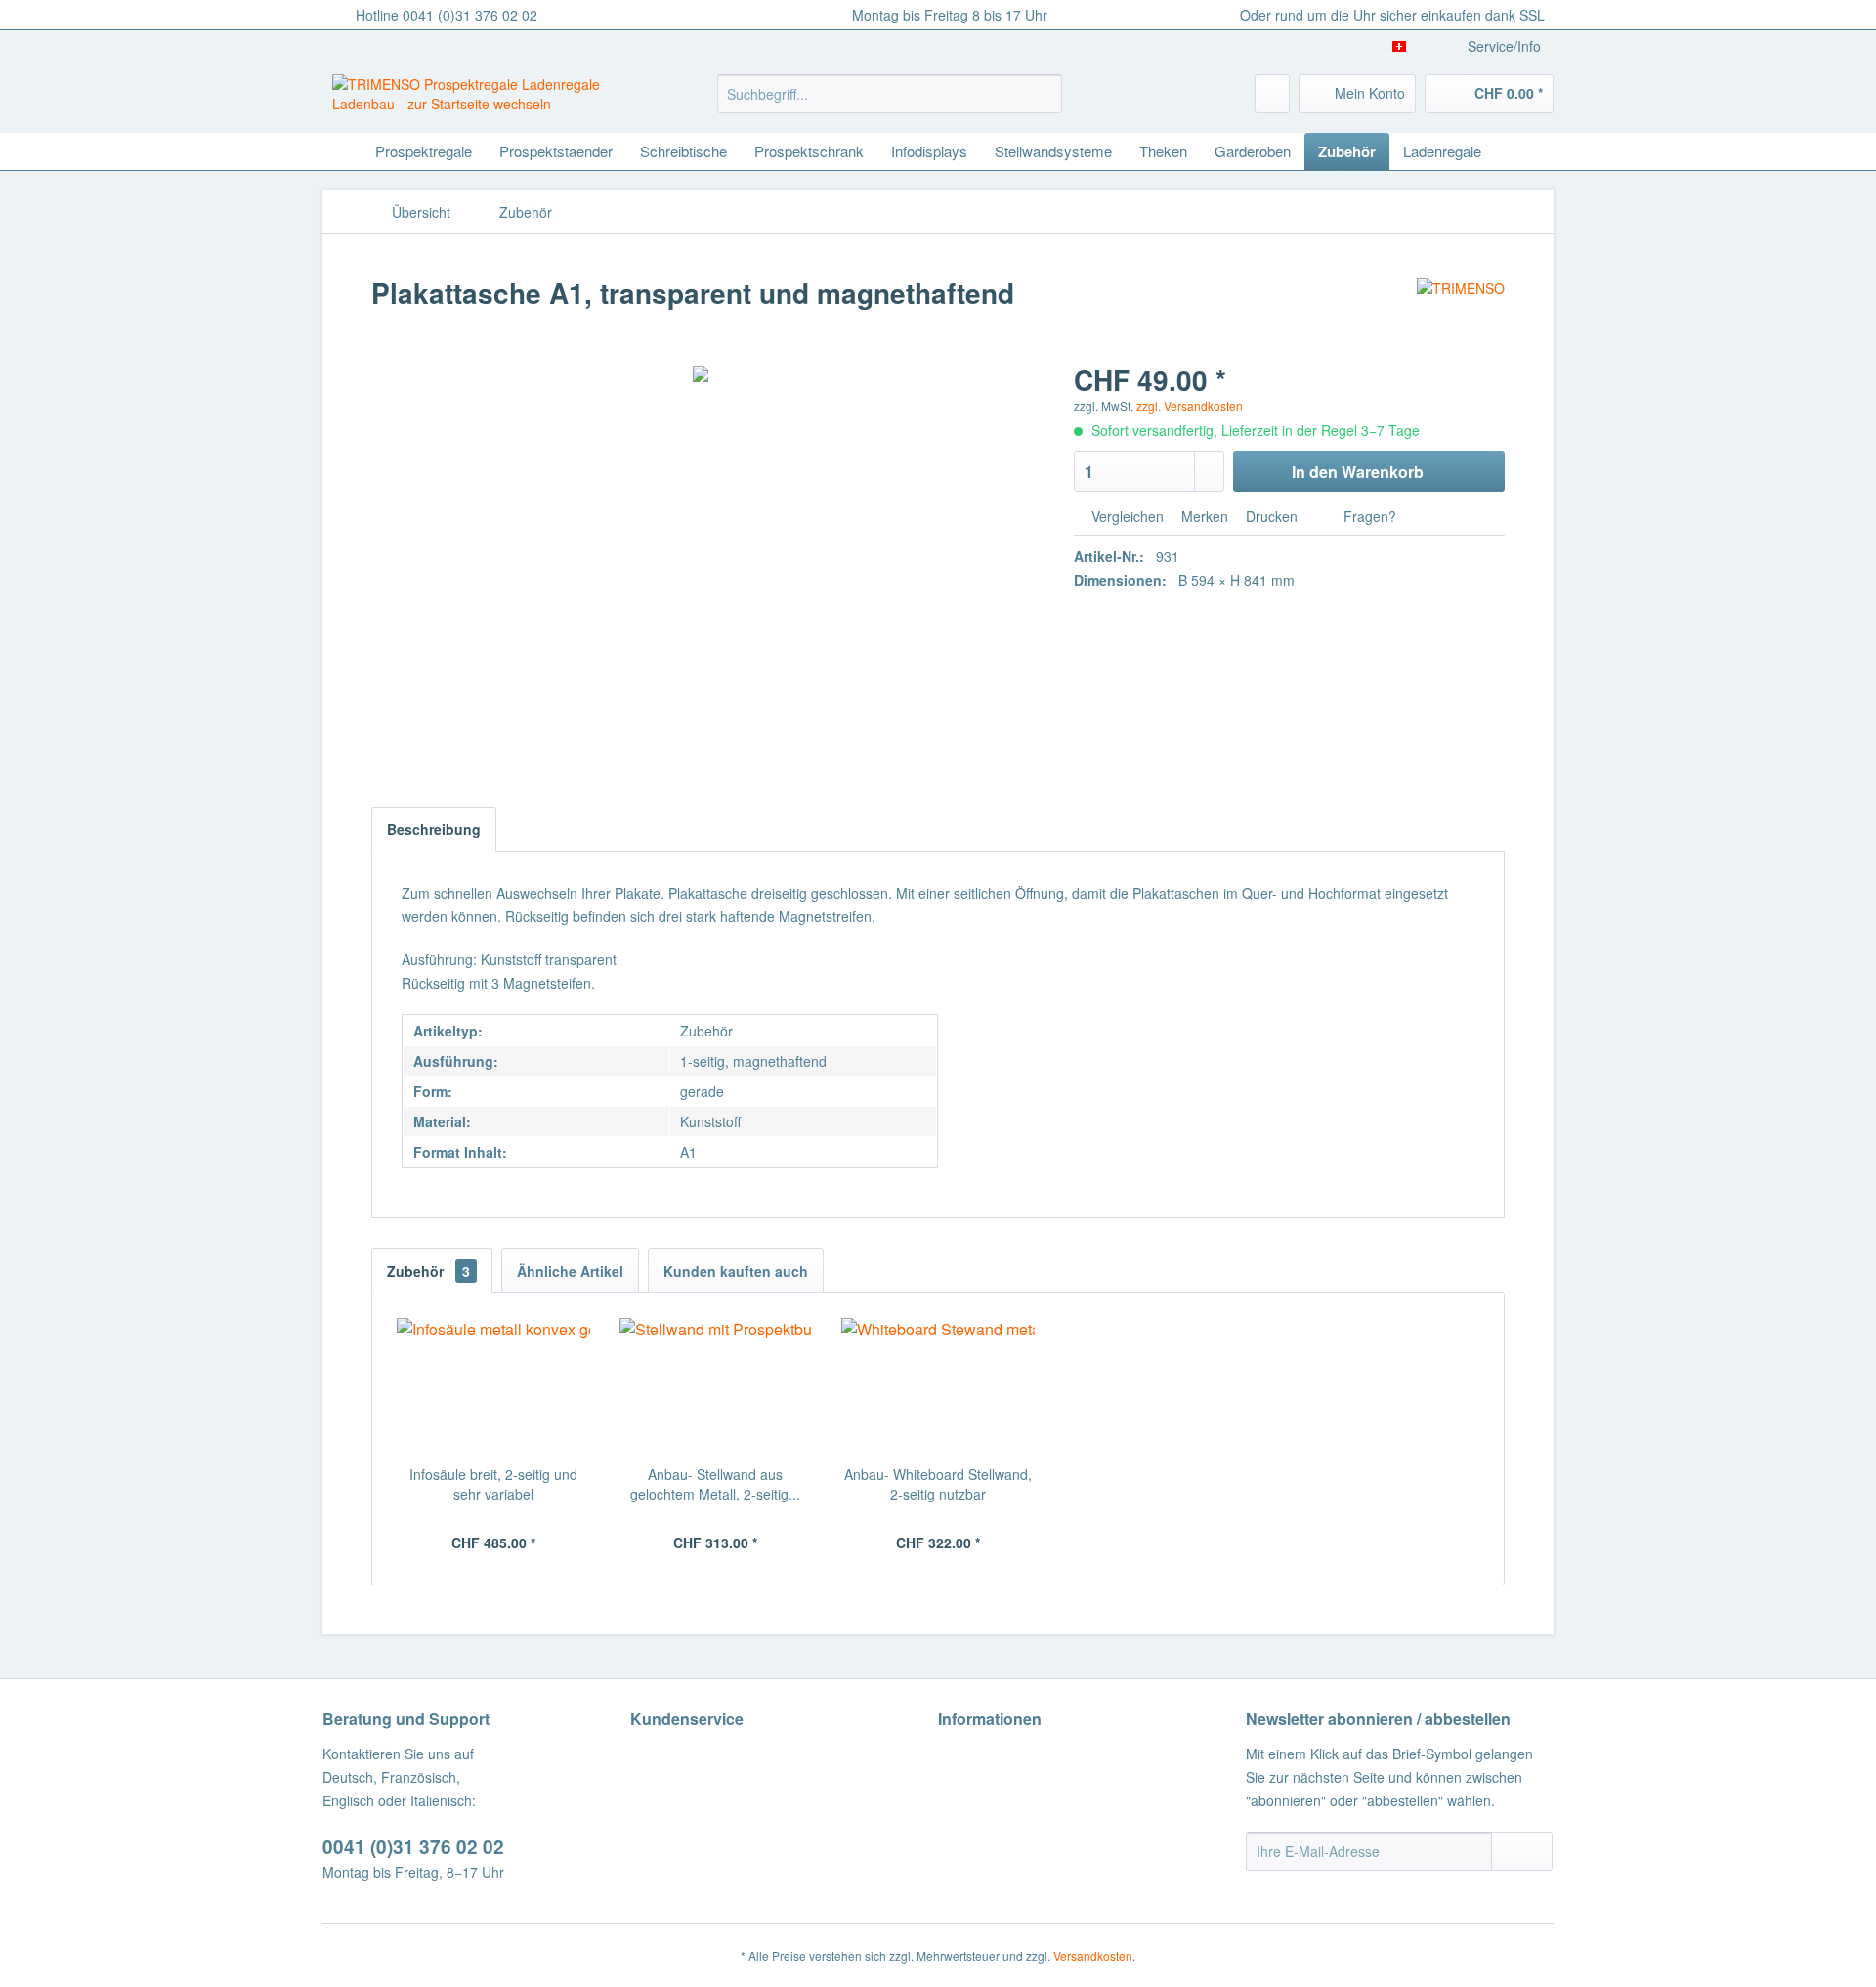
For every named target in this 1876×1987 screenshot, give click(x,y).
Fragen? (1368, 516)
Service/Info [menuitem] (1504, 46)
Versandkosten (1093, 1955)
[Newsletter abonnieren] (1522, 1851)
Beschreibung (434, 829)
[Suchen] (1044, 94)
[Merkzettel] (1272, 94)
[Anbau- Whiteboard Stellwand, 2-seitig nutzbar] (938, 1386)
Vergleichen (1126, 516)
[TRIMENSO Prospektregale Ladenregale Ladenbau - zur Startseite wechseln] (480, 99)
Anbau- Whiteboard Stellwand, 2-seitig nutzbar (938, 1484)
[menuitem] (890, 94)
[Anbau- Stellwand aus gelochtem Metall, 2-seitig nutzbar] (716, 1386)
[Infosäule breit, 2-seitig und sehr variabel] (493, 1386)
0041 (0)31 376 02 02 (413, 1847)
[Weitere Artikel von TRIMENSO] (1461, 313)
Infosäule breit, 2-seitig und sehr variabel (493, 1484)
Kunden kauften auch (736, 1271)
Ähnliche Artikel (570, 1271)
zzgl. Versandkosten (1190, 406)
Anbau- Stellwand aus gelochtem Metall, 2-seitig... (715, 1484)
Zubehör (428, 1271)
